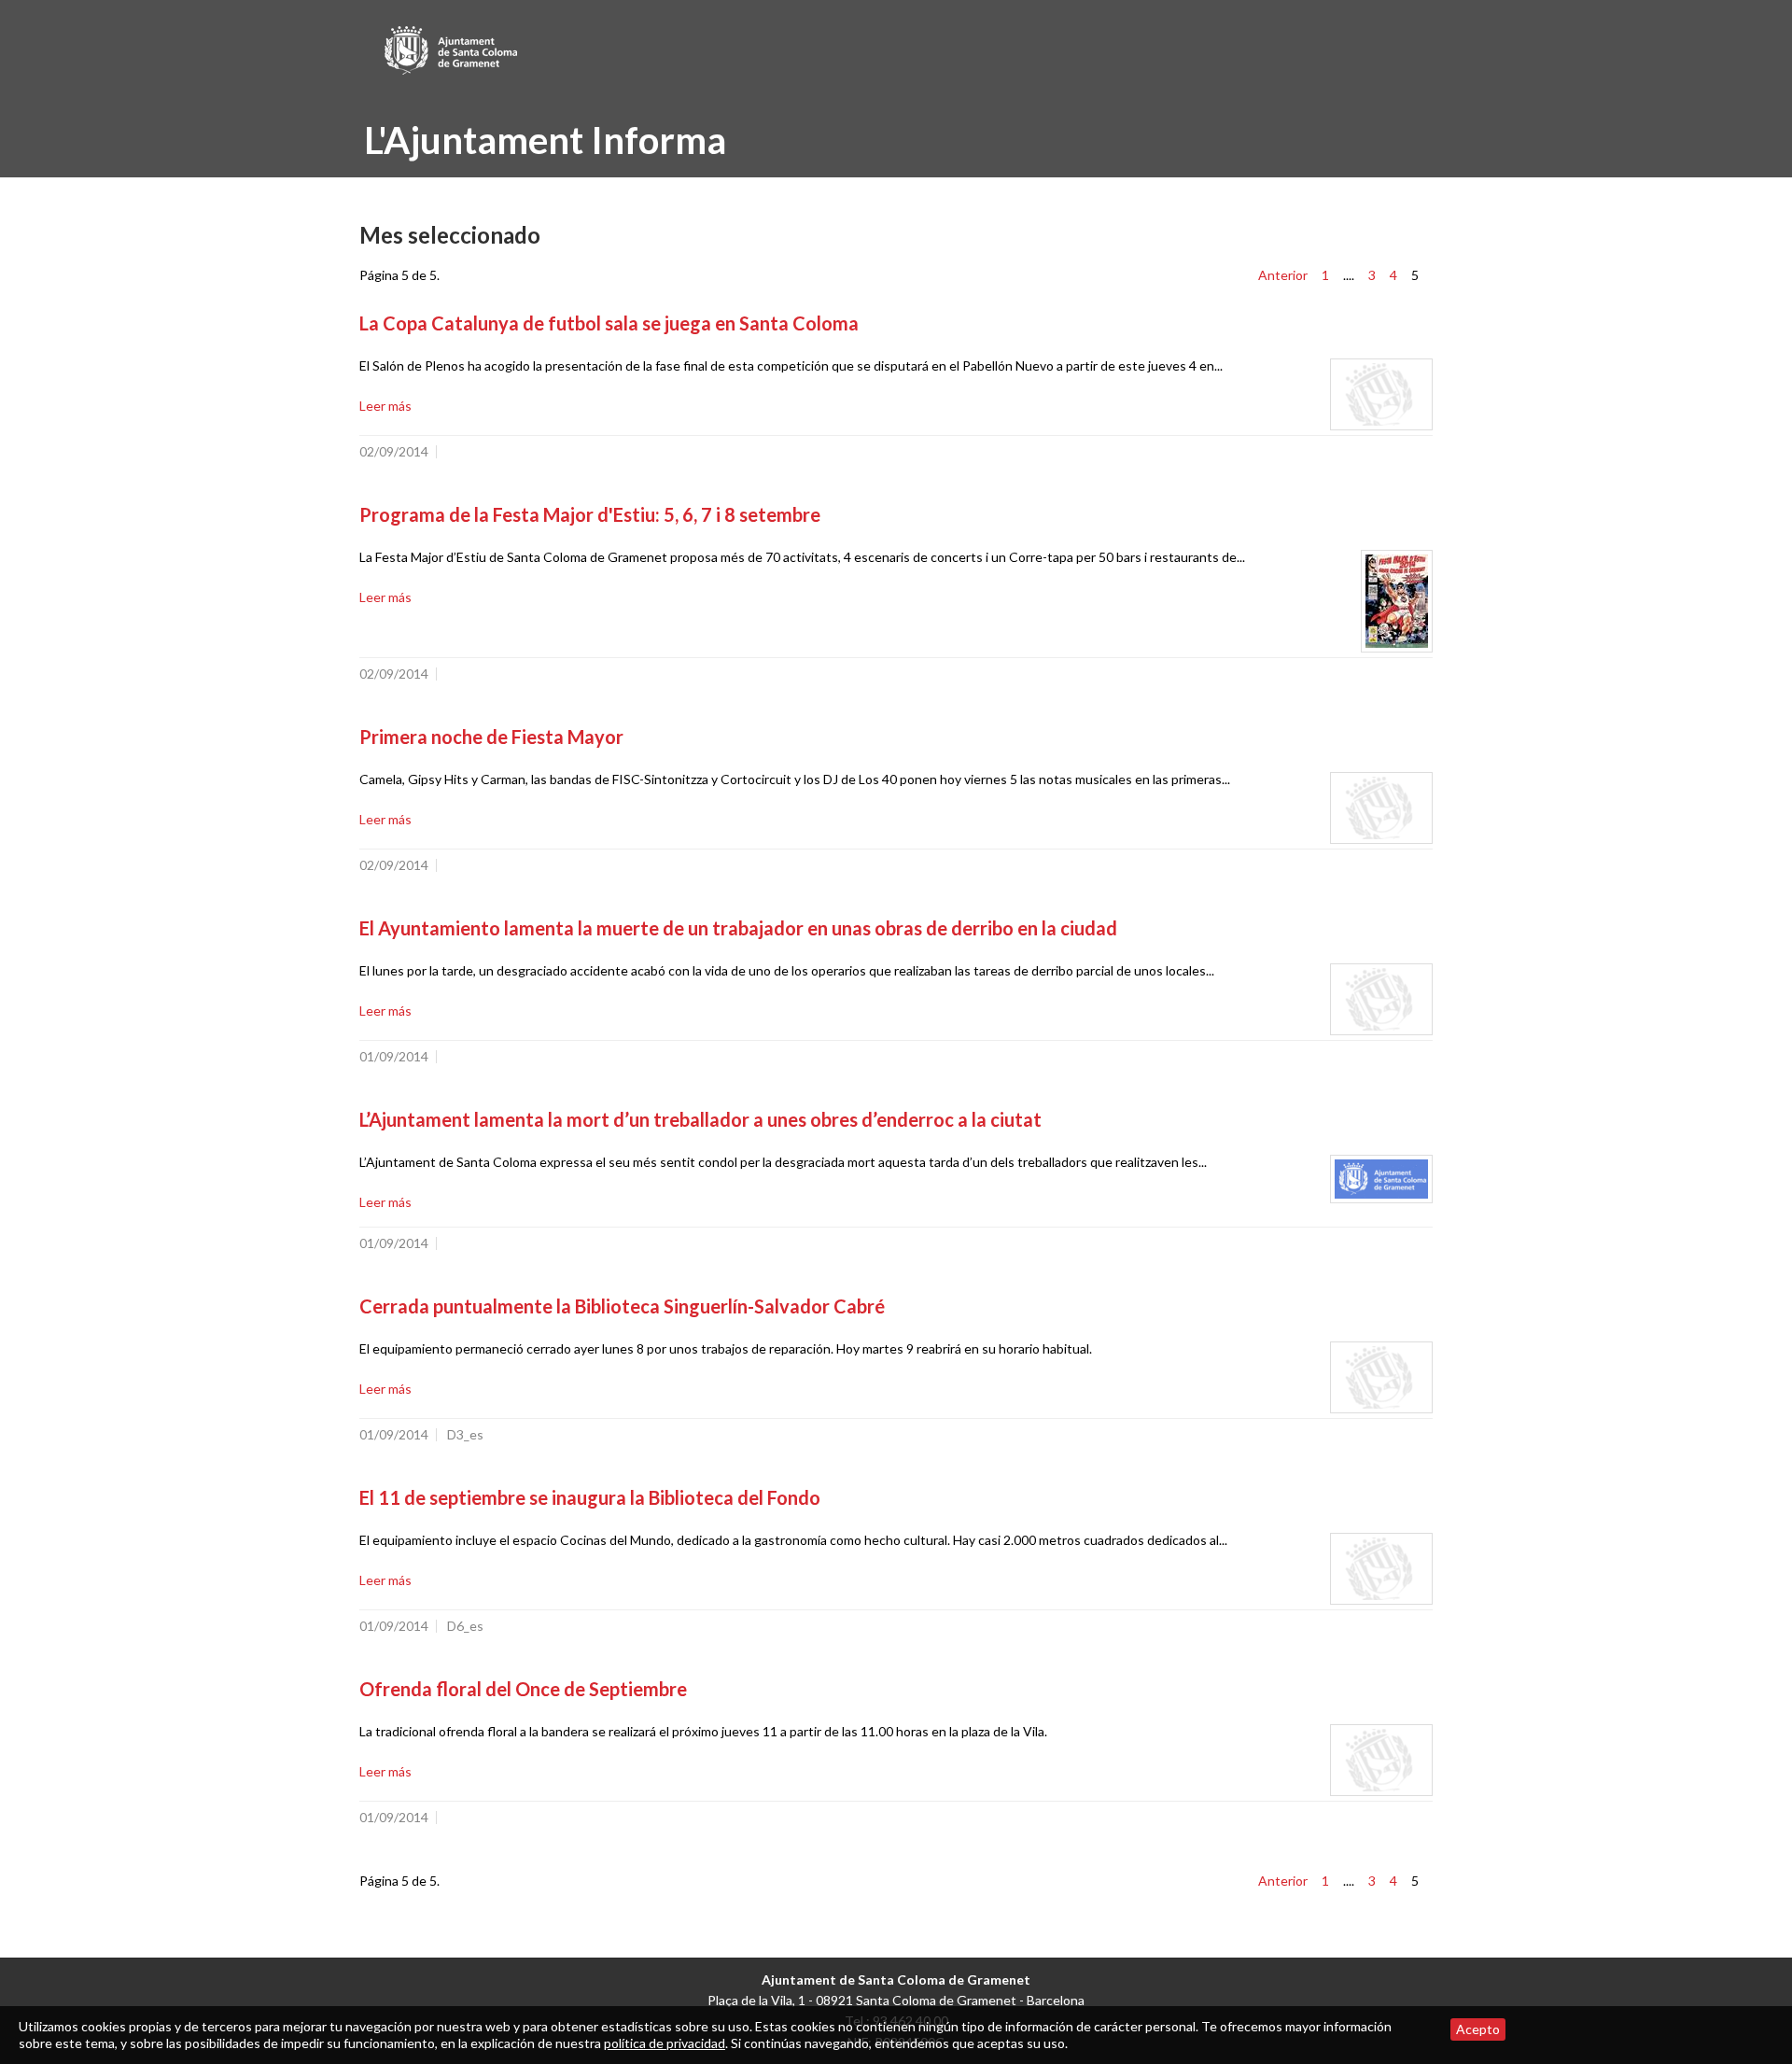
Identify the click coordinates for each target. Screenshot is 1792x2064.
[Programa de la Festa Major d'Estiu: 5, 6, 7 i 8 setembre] (1397, 601)
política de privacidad (665, 2043)
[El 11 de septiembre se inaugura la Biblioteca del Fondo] (1381, 1569)
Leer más (385, 406)
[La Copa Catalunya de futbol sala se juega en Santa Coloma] (1381, 394)
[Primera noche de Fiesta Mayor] (1381, 808)
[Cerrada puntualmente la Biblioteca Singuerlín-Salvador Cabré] (1381, 1377)
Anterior (1283, 275)
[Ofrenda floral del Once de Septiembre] (1381, 1760)
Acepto (1478, 2029)
